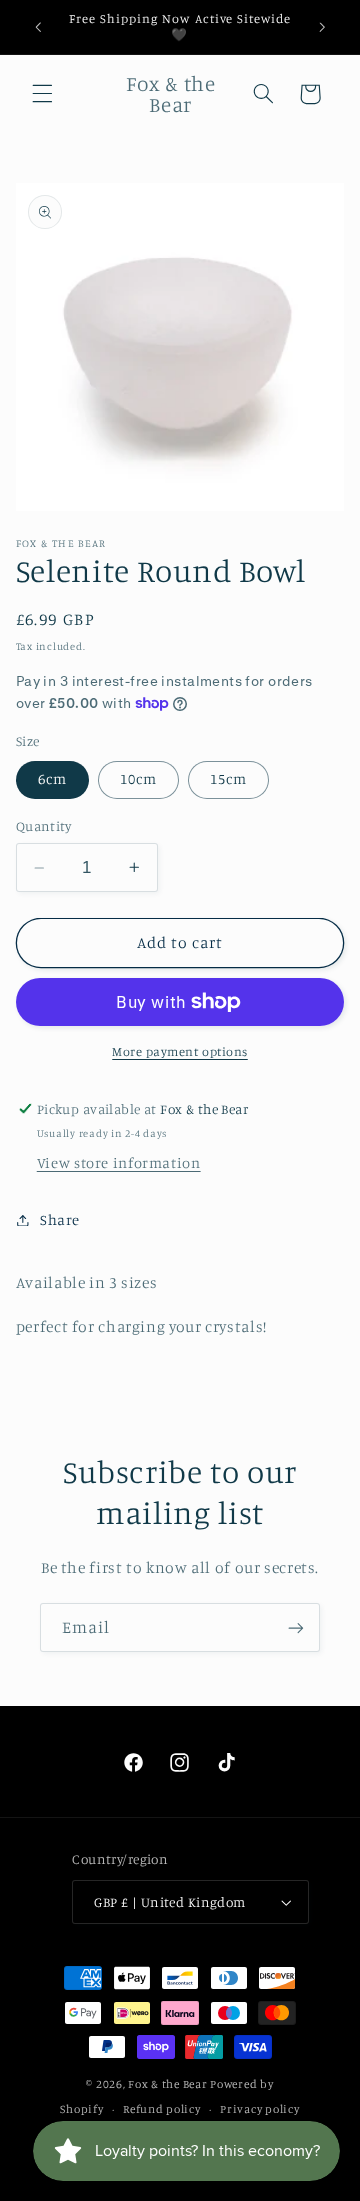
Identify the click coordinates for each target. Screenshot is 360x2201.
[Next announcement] (322, 27)
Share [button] (60, 1219)
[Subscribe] (296, 1627)
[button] (42, 94)
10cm (138, 778)
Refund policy (162, 2109)
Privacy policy (259, 2109)
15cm (228, 778)
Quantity (43, 826)
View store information (119, 1162)
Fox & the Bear (167, 2084)
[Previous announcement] (38, 27)
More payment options (180, 1051)
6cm (52, 778)
